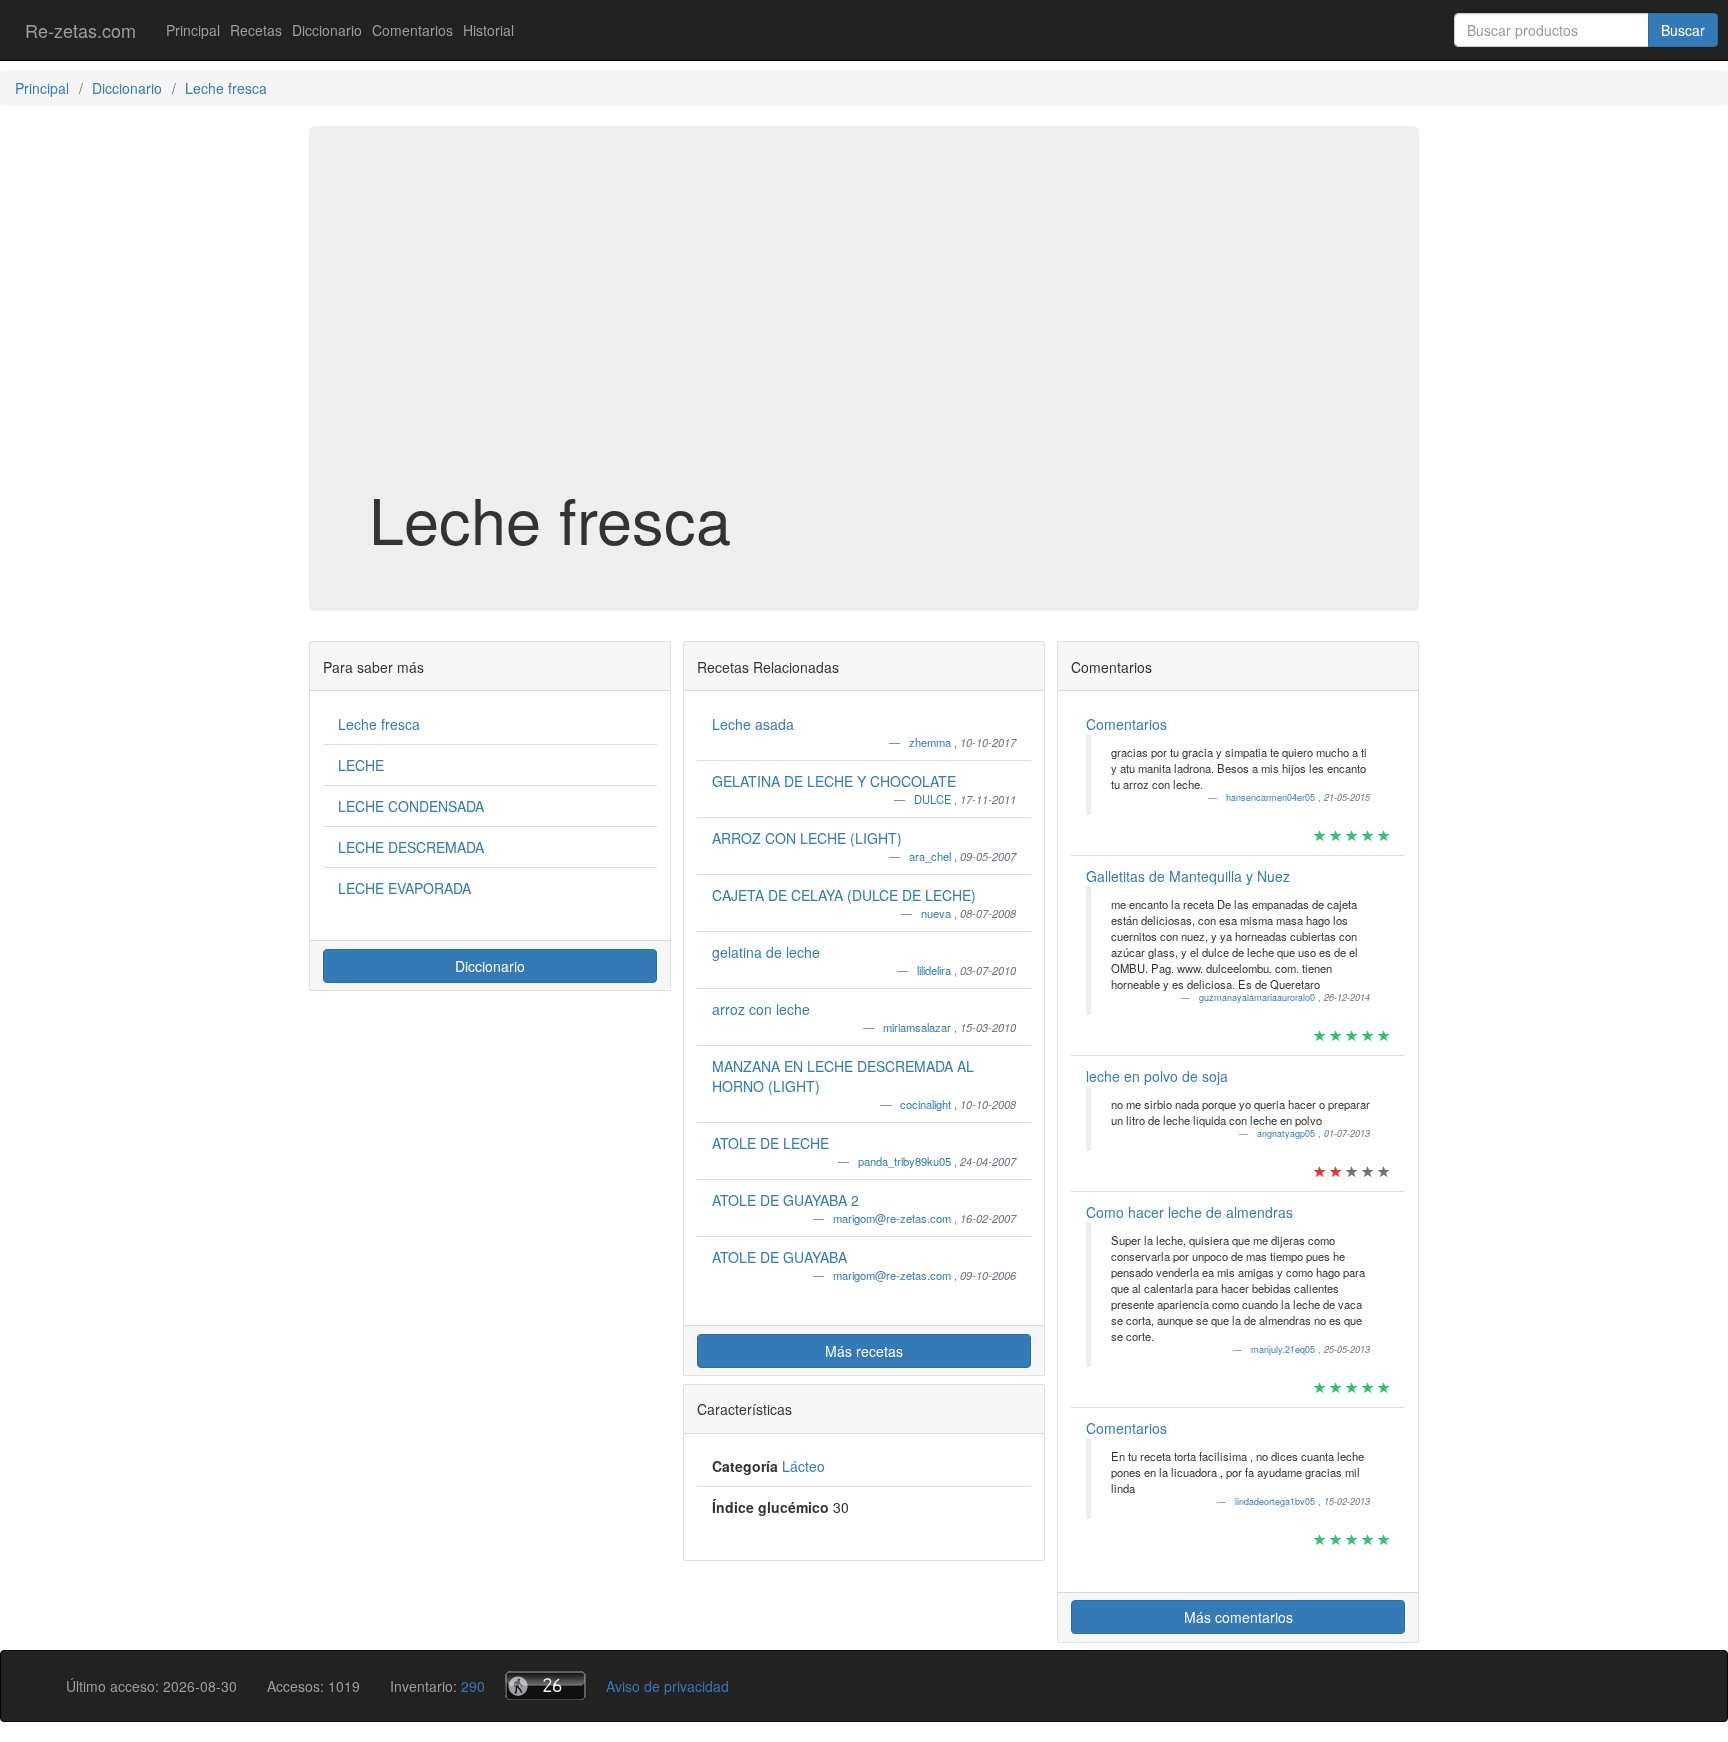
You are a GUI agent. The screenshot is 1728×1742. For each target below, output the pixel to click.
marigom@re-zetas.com (893, 1218)
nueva (937, 913)
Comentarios (412, 30)
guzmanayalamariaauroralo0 (1258, 997)
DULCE (934, 799)
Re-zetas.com (80, 30)
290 (473, 1686)
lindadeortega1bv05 (1276, 1501)
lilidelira (935, 970)
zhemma (931, 742)
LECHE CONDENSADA (411, 806)
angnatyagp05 (1287, 1133)
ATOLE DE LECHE (770, 1143)
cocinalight (927, 1104)
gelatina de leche (766, 952)
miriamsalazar (918, 1027)
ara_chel (931, 856)
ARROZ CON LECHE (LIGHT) (807, 838)
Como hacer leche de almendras (1189, 1212)
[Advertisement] (864, 324)
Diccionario (327, 30)
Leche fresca (379, 724)
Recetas (256, 30)
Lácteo (803, 1466)
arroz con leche (761, 1009)
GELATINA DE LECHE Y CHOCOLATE (834, 781)
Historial (488, 30)
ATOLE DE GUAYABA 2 (785, 1200)
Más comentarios (1238, 1617)
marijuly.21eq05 (1284, 1349)
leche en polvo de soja (1157, 1076)
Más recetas (864, 1351)
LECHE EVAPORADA (404, 888)
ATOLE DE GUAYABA (779, 1257)
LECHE (361, 765)
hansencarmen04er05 (1272, 797)
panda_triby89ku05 (906, 1161)
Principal (193, 30)
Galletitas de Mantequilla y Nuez (1188, 876)
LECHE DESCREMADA (411, 847)
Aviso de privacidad (667, 1686)
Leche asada (753, 724)
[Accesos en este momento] (545, 1685)
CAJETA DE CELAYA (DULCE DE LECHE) (844, 895)
